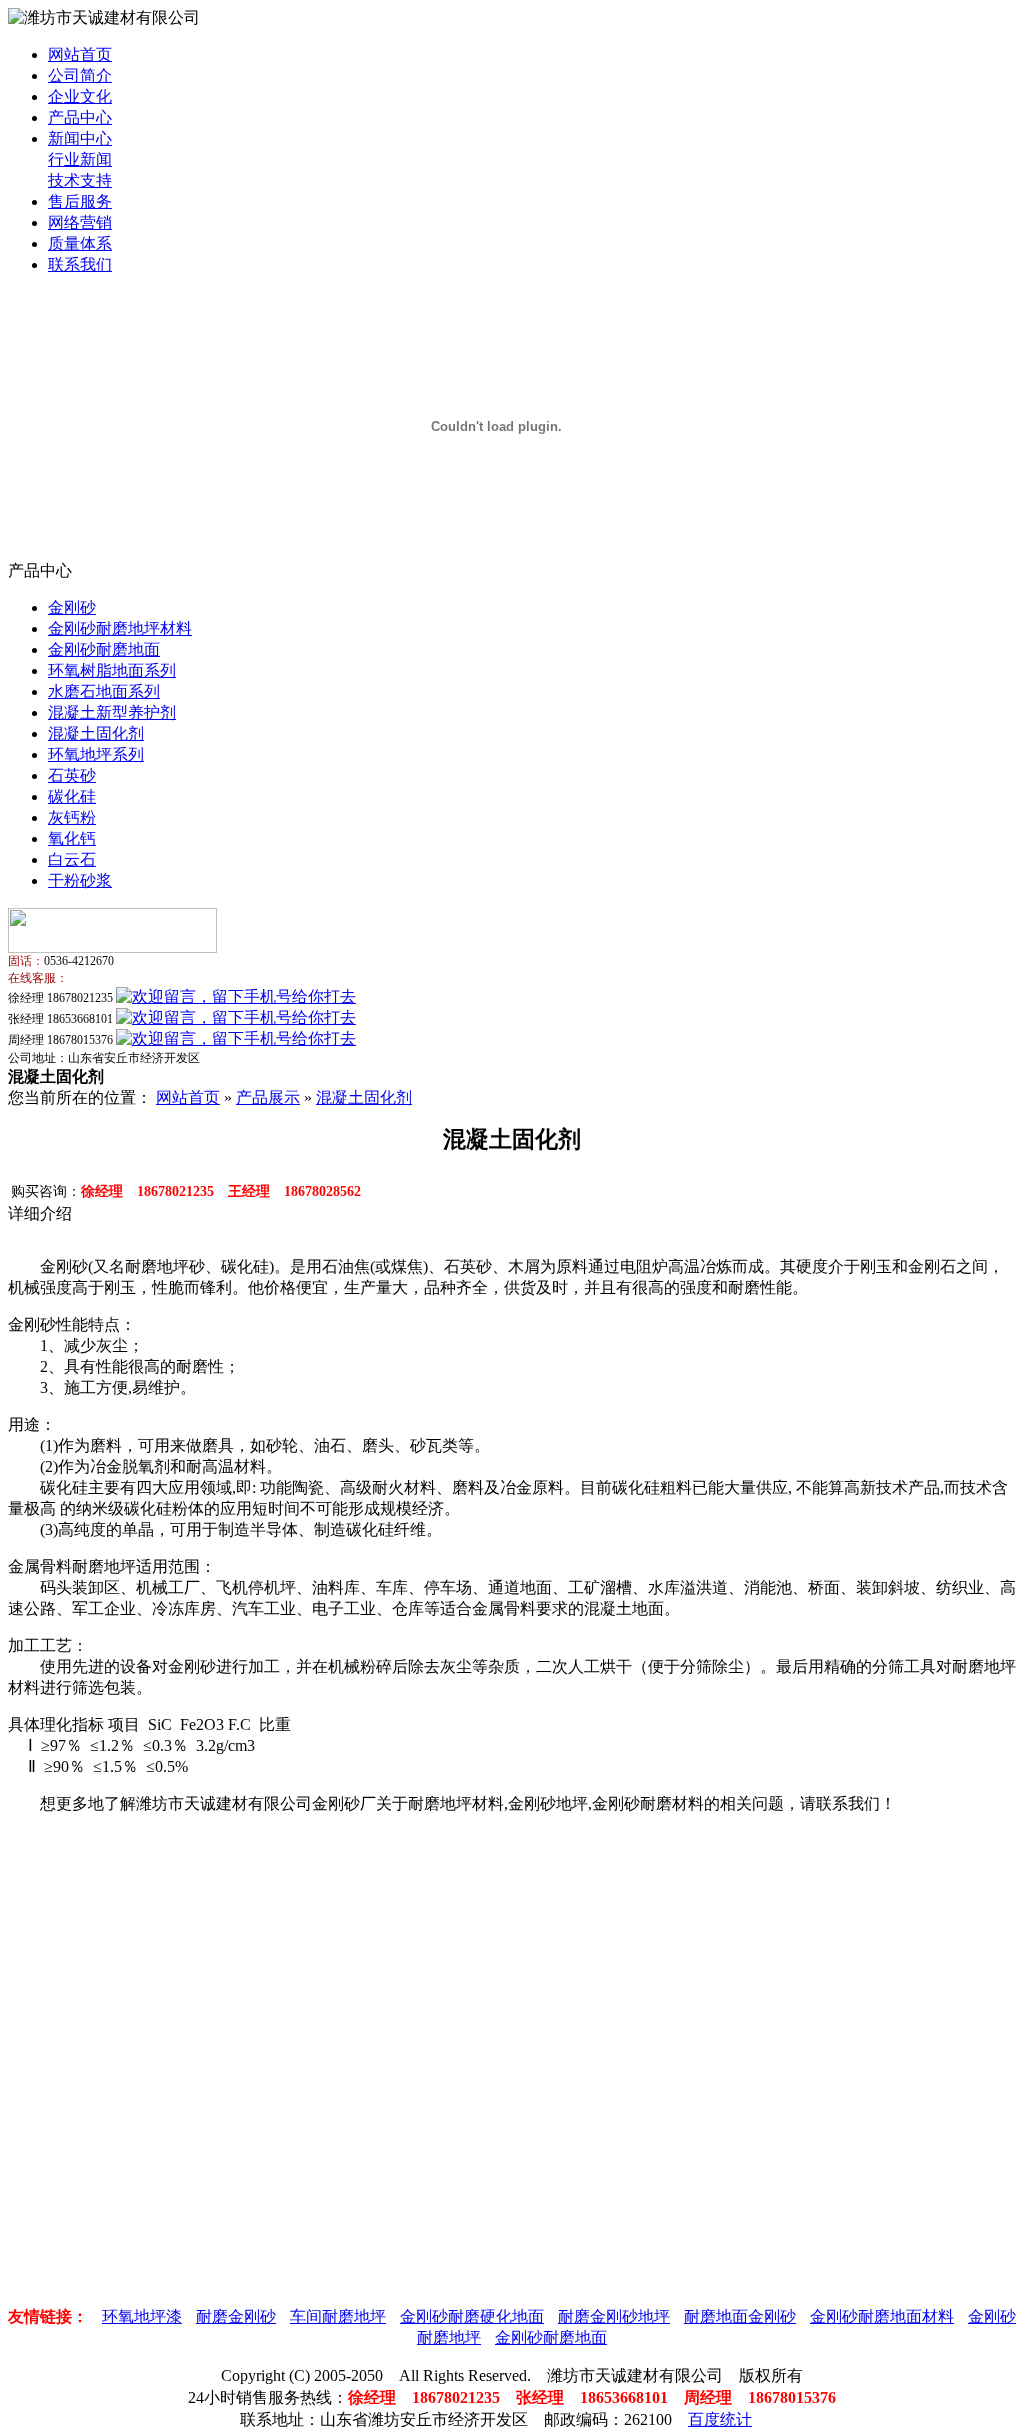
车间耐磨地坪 (338, 2316)
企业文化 (80, 96)
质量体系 (80, 243)
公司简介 (80, 75)
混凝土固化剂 (96, 733)
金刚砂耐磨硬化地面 (472, 2316)
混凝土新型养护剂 (112, 712)
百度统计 (720, 2419)
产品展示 (268, 1097)
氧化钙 (72, 838)
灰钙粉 (72, 817)
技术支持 (80, 180)
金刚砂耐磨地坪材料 (120, 628)
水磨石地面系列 (104, 691)
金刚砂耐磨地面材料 (882, 2316)
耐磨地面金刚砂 (740, 2316)
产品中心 (80, 117)
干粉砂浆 (80, 880)
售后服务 (80, 201)
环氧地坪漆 (142, 2316)
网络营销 (80, 222)
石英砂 (72, 775)
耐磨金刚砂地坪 (614, 2316)
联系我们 (80, 264)
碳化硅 (72, 796)
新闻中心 (80, 138)
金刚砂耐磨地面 (104, 649)
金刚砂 (72, 607)
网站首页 (80, 54)
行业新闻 (80, 159)
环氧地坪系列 (96, 754)
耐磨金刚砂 (236, 2316)
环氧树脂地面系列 (112, 670)
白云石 (72, 859)
